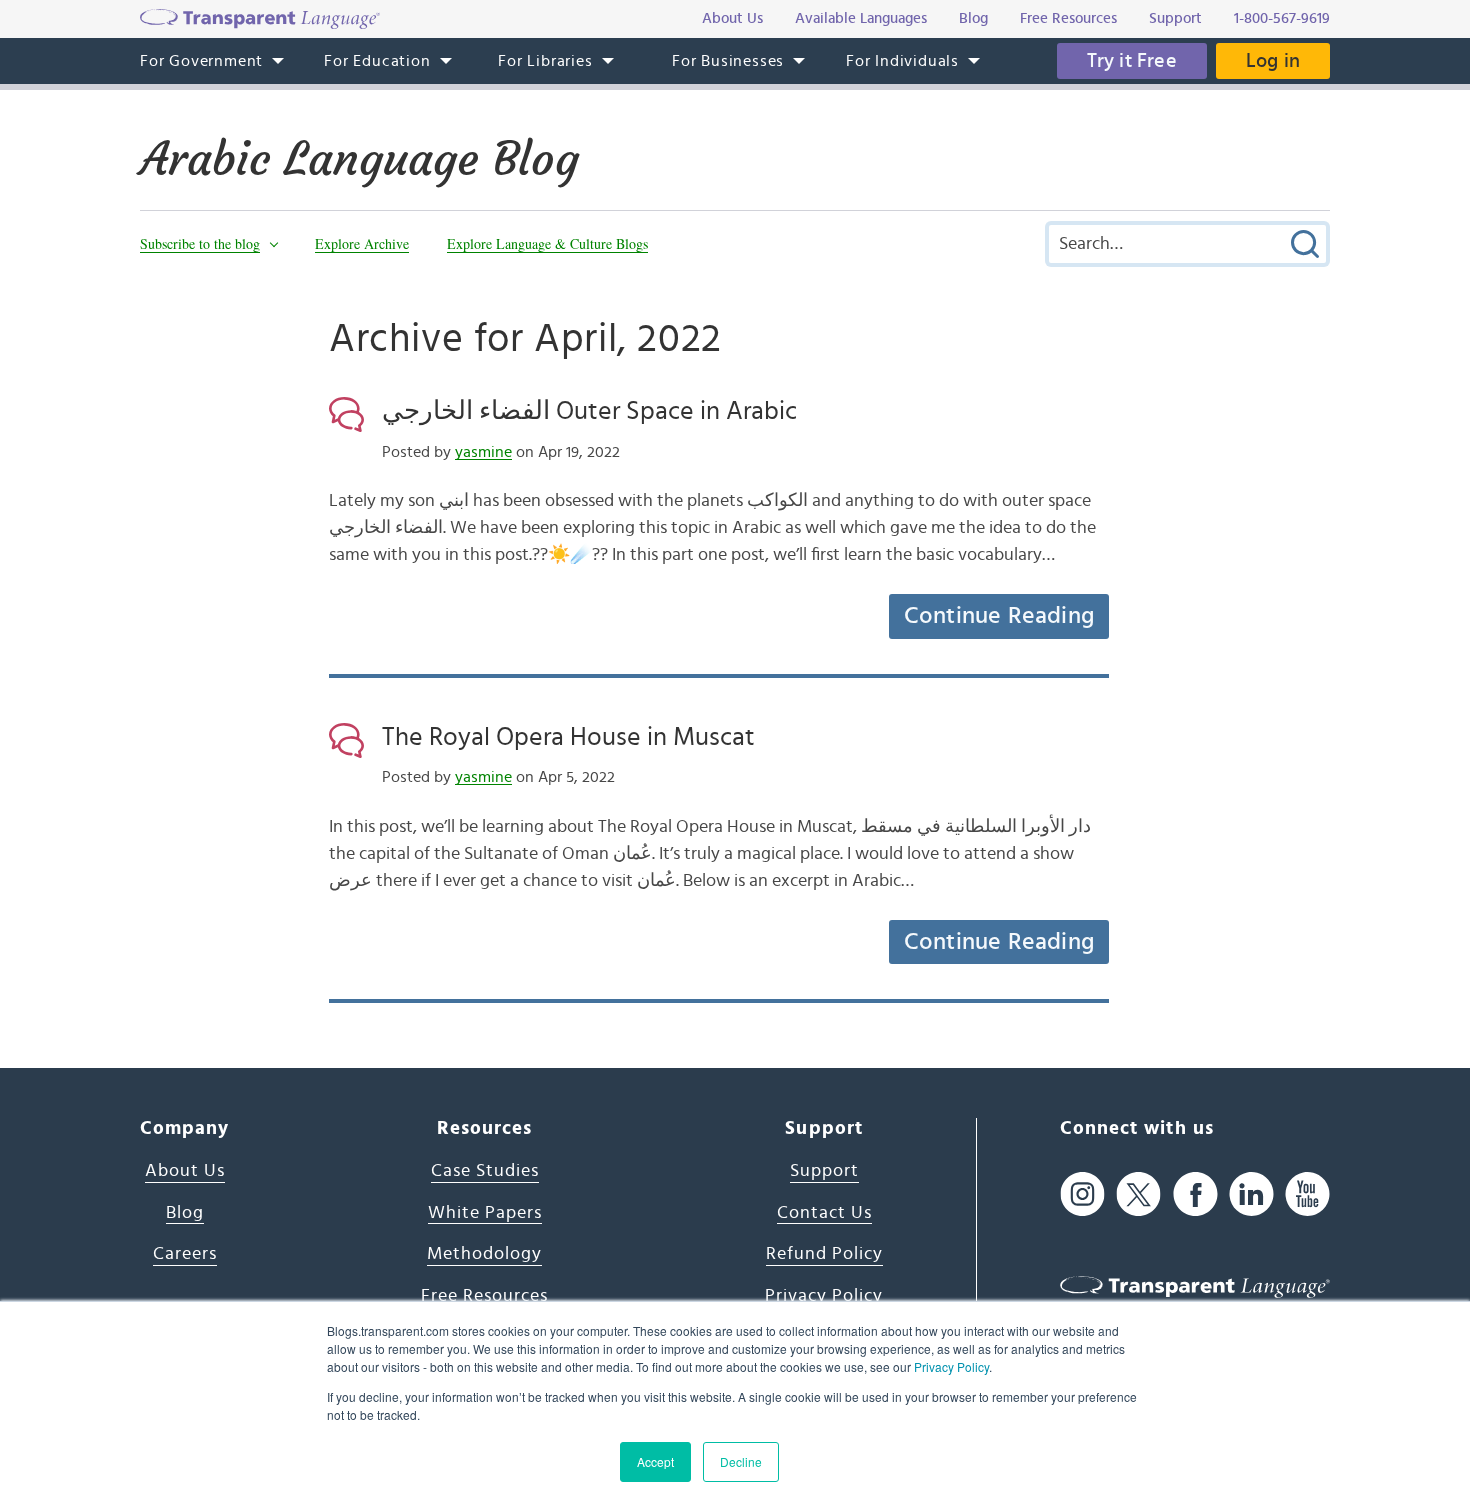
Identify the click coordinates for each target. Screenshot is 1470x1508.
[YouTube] (1307, 1193)
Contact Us (824, 1213)
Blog (185, 1213)
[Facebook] (1195, 1193)
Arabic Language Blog (359, 159)
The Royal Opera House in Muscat (568, 737)
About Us (185, 1171)
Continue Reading (999, 616)
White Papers (485, 1213)
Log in (1273, 61)
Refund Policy (824, 1254)
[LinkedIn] (1251, 1193)
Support (824, 1171)
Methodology (484, 1254)
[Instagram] (1082, 1193)
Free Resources (484, 1296)
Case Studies (485, 1171)
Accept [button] (655, 1461)
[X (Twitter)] (1138, 1193)
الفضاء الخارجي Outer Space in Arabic (589, 411)
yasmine (483, 452)
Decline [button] (741, 1461)
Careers (185, 1254)
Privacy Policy (951, 1366)
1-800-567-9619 (1282, 18)
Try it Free (1132, 61)
